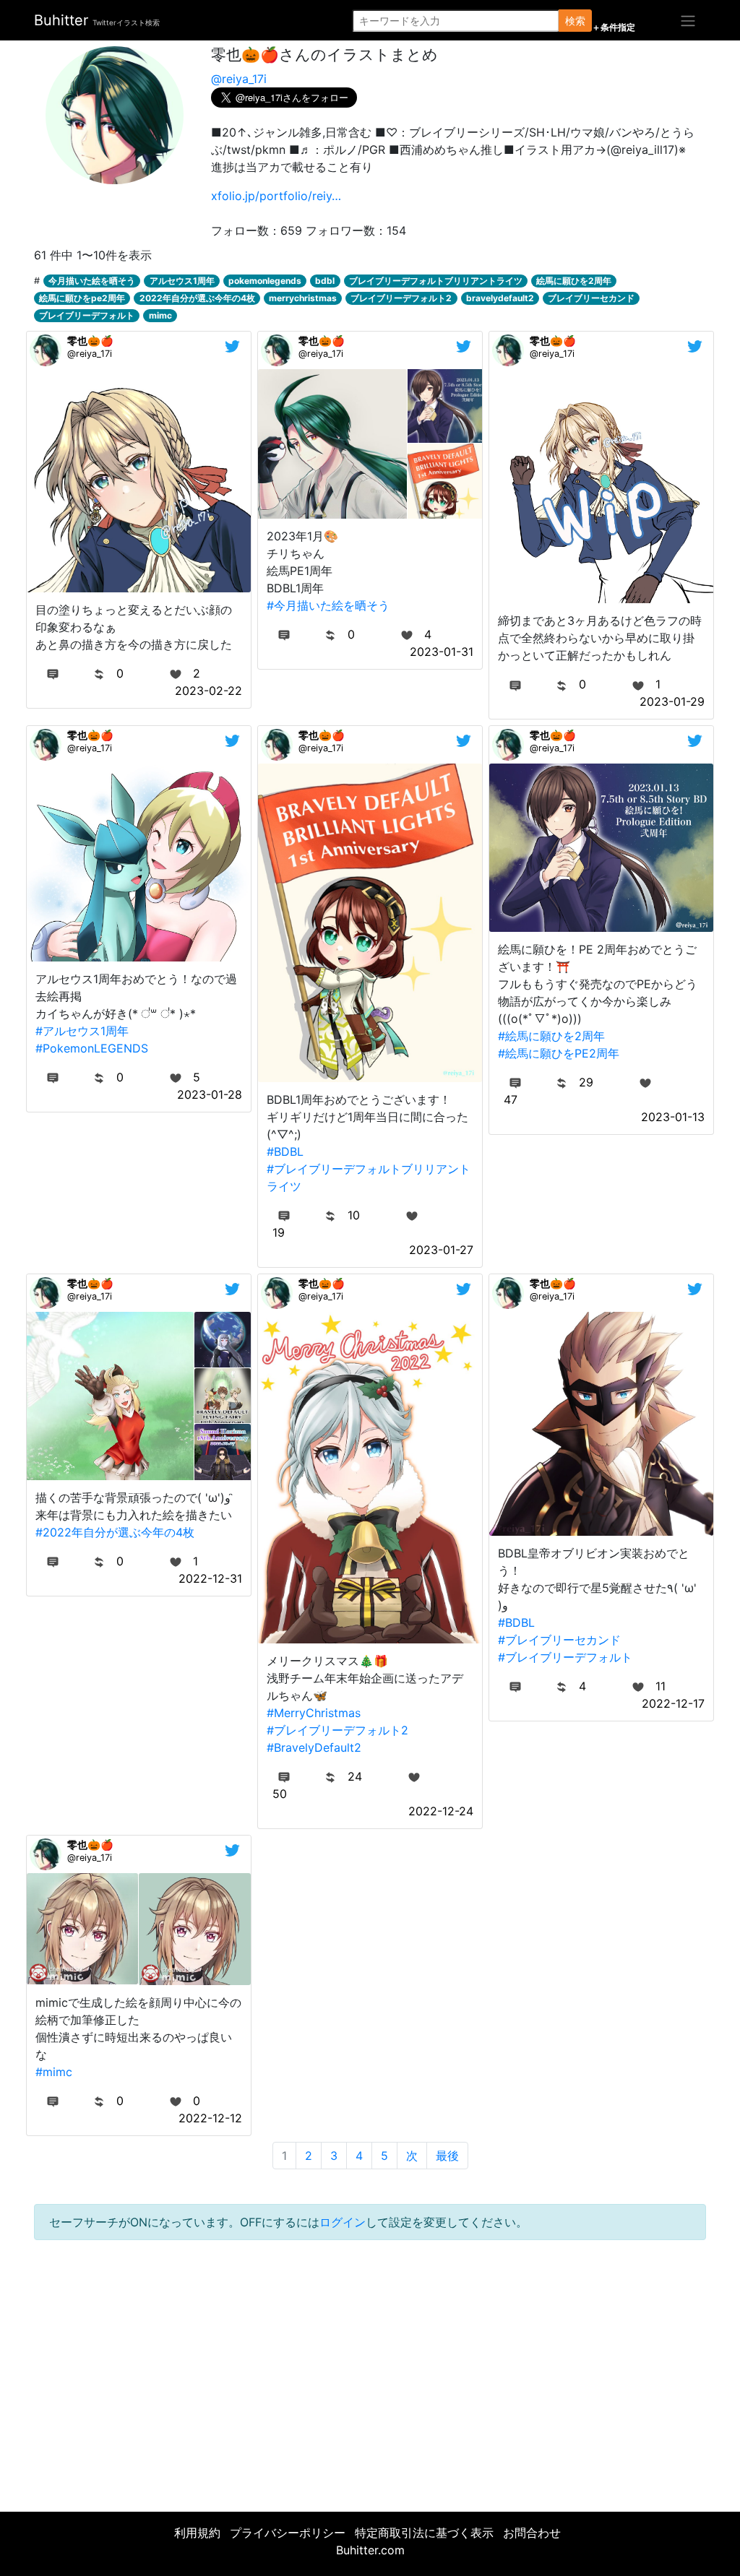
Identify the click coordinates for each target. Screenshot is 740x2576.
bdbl (325, 281)
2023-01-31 (442, 652)
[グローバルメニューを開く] (688, 20)
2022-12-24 (441, 1811)
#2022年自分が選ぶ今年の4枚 (115, 1532)
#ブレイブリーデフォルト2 (337, 1730)
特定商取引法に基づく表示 (424, 2533)
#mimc (54, 2072)
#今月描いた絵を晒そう (328, 605)
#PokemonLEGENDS (92, 1048)
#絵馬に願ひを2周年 (551, 1036)
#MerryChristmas (314, 1713)
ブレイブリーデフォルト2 (401, 298)
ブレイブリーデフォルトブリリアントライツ (436, 281)
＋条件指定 (614, 27)
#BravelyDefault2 (314, 1747)
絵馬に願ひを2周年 (574, 281)
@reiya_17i (239, 79)
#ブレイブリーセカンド (559, 1640)
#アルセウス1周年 (82, 1031)
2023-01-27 (441, 1250)
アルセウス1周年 (182, 281)
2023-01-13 (673, 1117)
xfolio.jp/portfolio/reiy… (276, 196)
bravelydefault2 (500, 298)
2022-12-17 (673, 1703)
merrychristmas (303, 298)
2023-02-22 (208, 691)
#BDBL (285, 1151)
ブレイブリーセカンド (591, 298)
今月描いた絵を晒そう (92, 281)
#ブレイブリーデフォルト (565, 1657)
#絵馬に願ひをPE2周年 (559, 1053)
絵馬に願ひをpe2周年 (82, 298)
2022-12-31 (210, 1578)
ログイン (343, 2222)
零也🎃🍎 (90, 341)
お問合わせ (532, 2533)
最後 (447, 2156)
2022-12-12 (210, 2118)
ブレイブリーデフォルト (87, 315)
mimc (160, 315)
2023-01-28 (210, 1094)
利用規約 (197, 2533)
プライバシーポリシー (288, 2533)
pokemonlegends (265, 281)
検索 (575, 21)
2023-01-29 (672, 701)
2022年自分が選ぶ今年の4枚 (197, 298)
